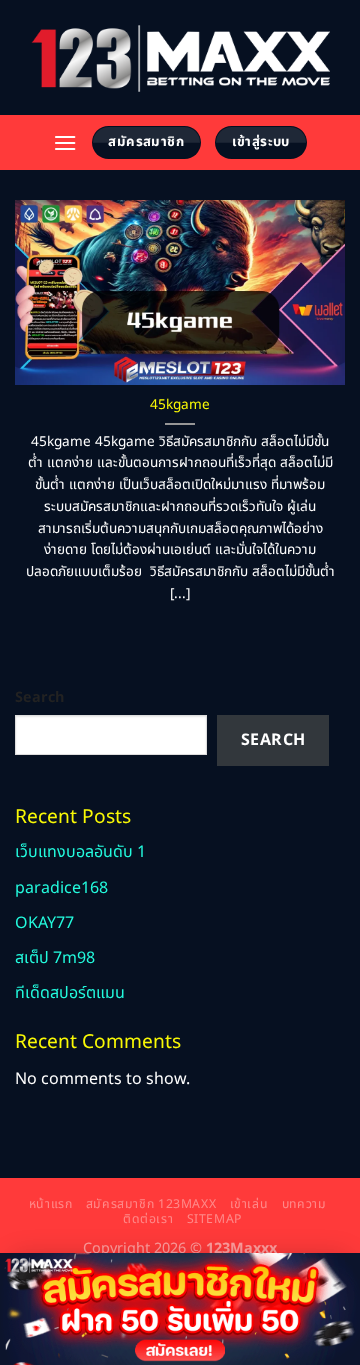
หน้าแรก (51, 1204)
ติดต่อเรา (148, 1219)
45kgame (180, 406)
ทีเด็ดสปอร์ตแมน (70, 993)
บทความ (304, 1204)
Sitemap (214, 1219)
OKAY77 (44, 923)
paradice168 (61, 888)
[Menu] (65, 142)
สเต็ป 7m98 (55, 958)
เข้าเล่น (249, 1204)
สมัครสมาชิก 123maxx (151, 1204)
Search (39, 697)
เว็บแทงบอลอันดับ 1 (80, 852)
